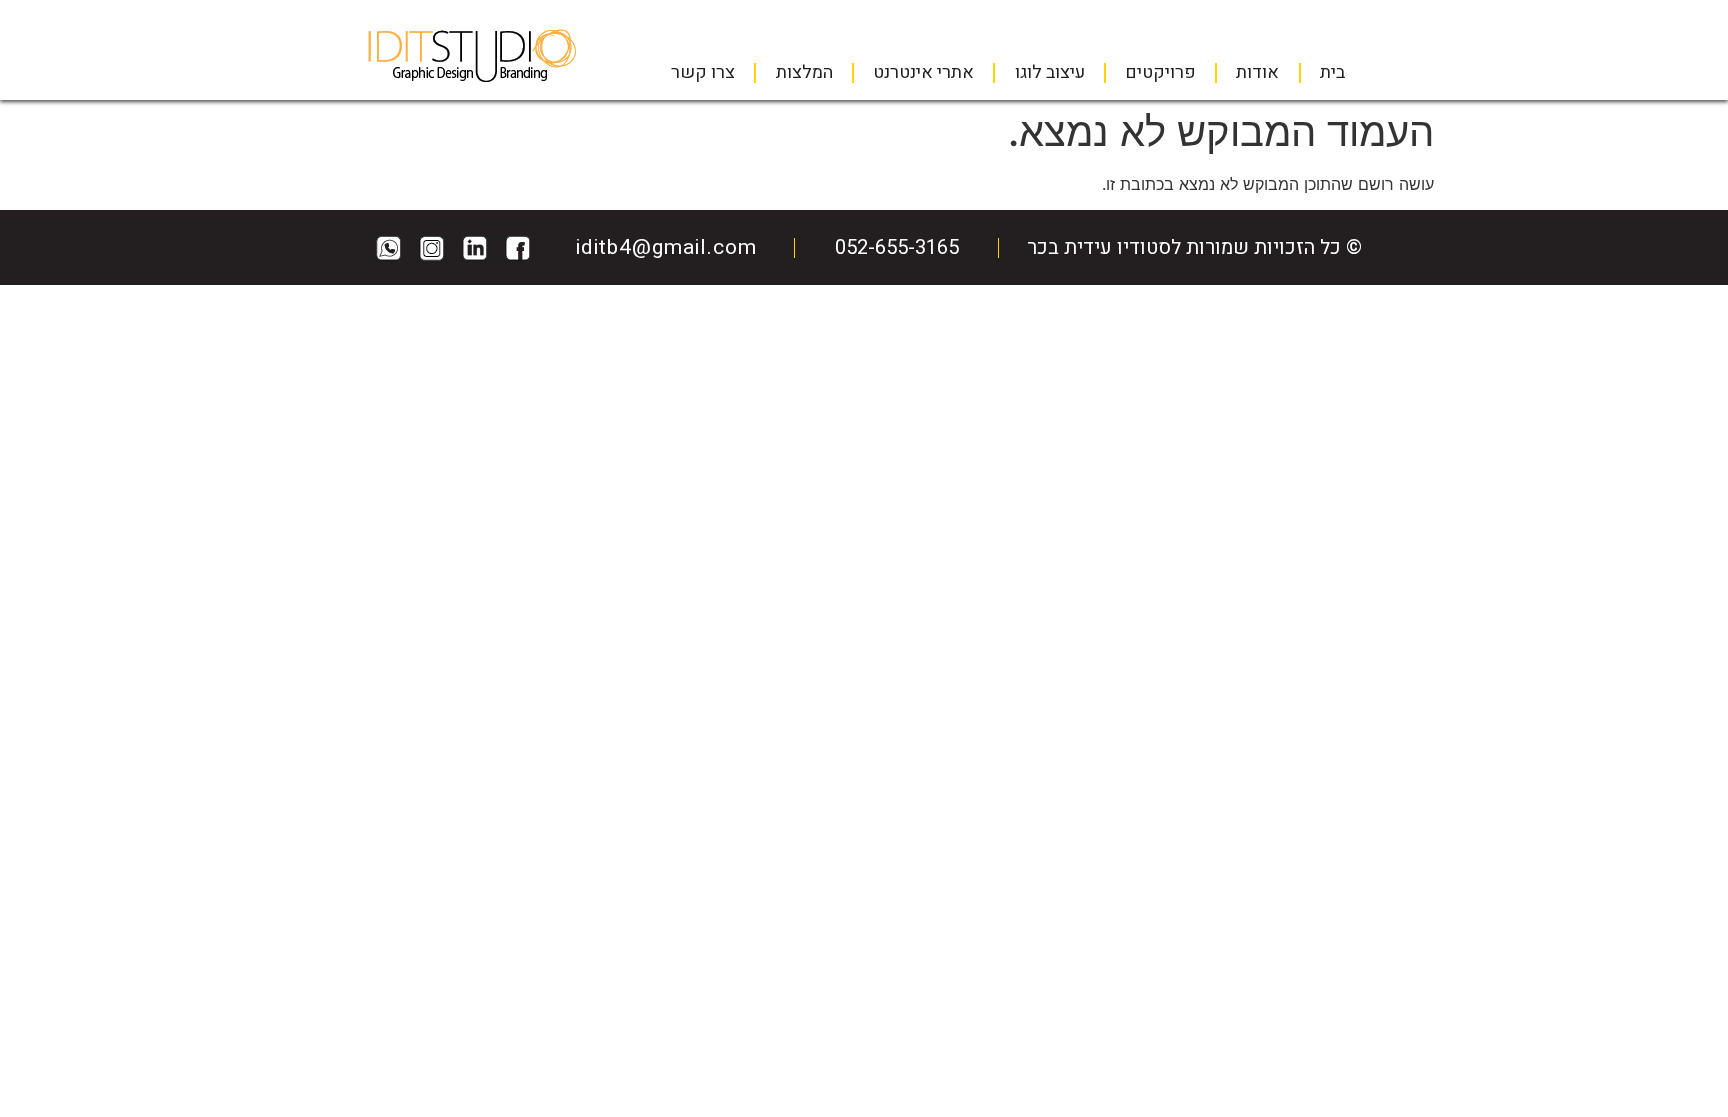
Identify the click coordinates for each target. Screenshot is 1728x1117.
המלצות (804, 73)
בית (1332, 73)
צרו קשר (703, 73)
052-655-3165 (897, 247)
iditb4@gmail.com (666, 247)
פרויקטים (1160, 73)
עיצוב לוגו (1050, 73)
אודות (1257, 73)
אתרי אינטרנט (923, 73)
